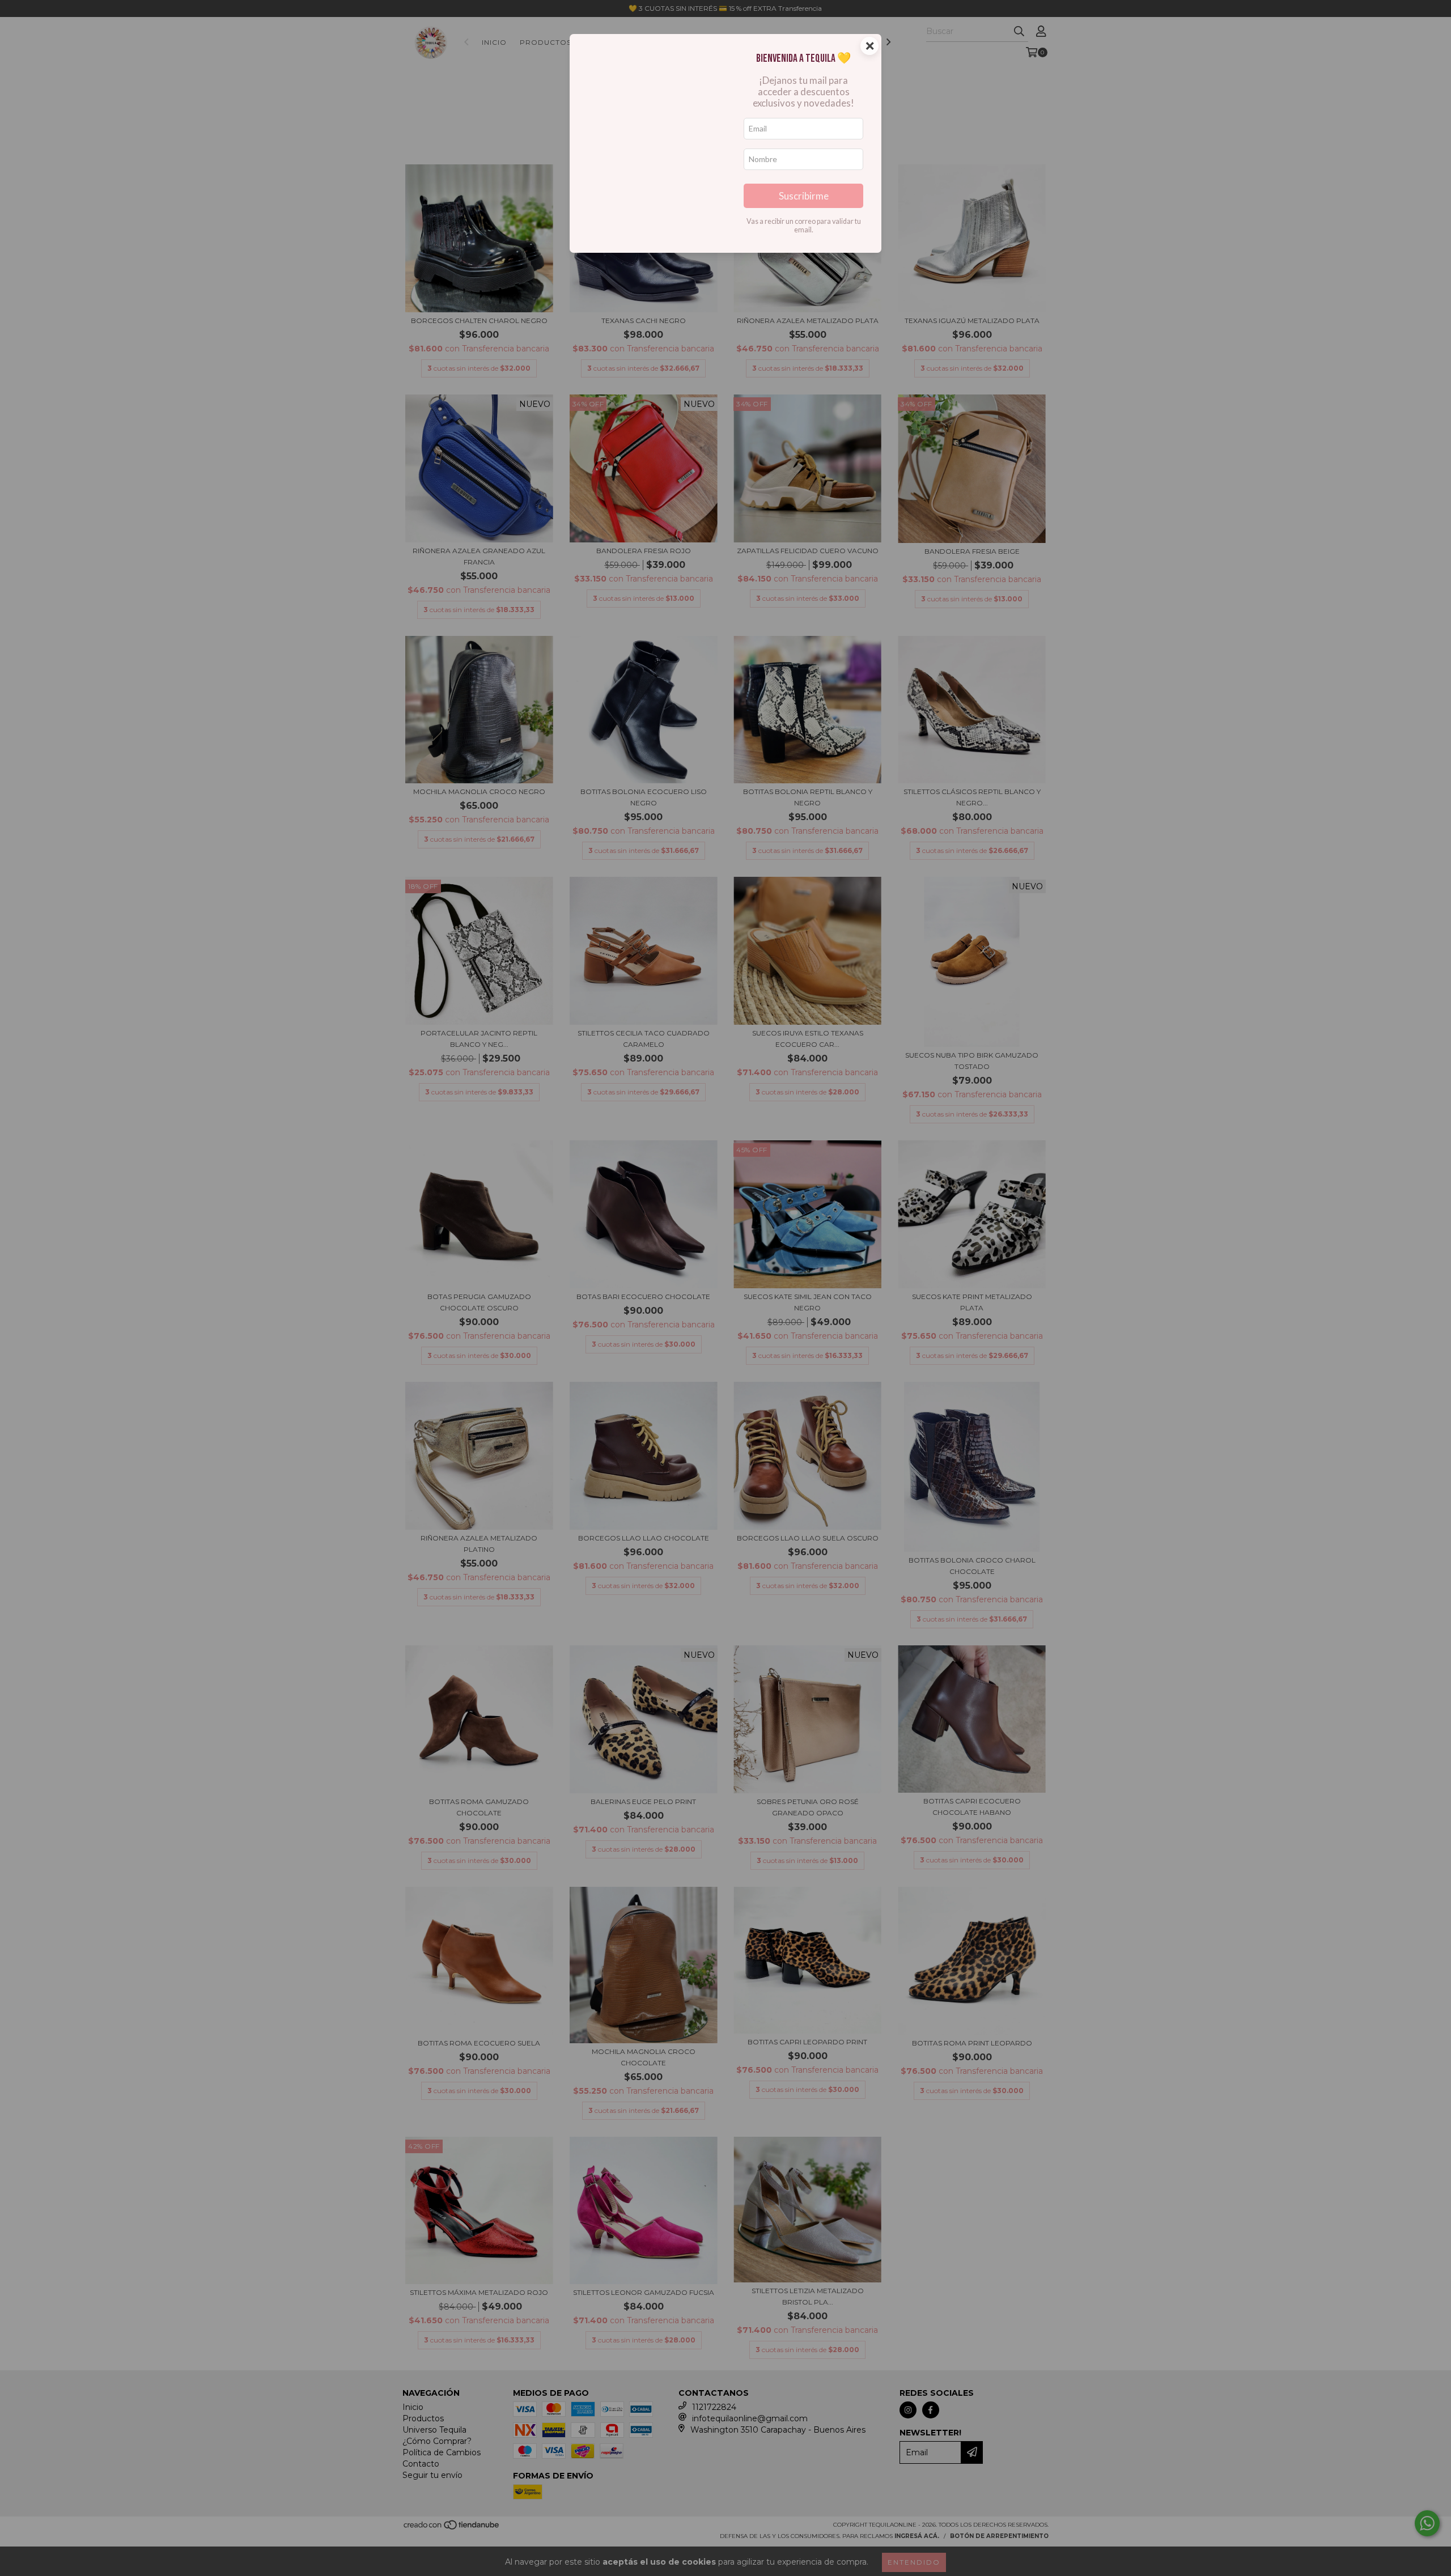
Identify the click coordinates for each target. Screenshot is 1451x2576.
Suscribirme (804, 196)
